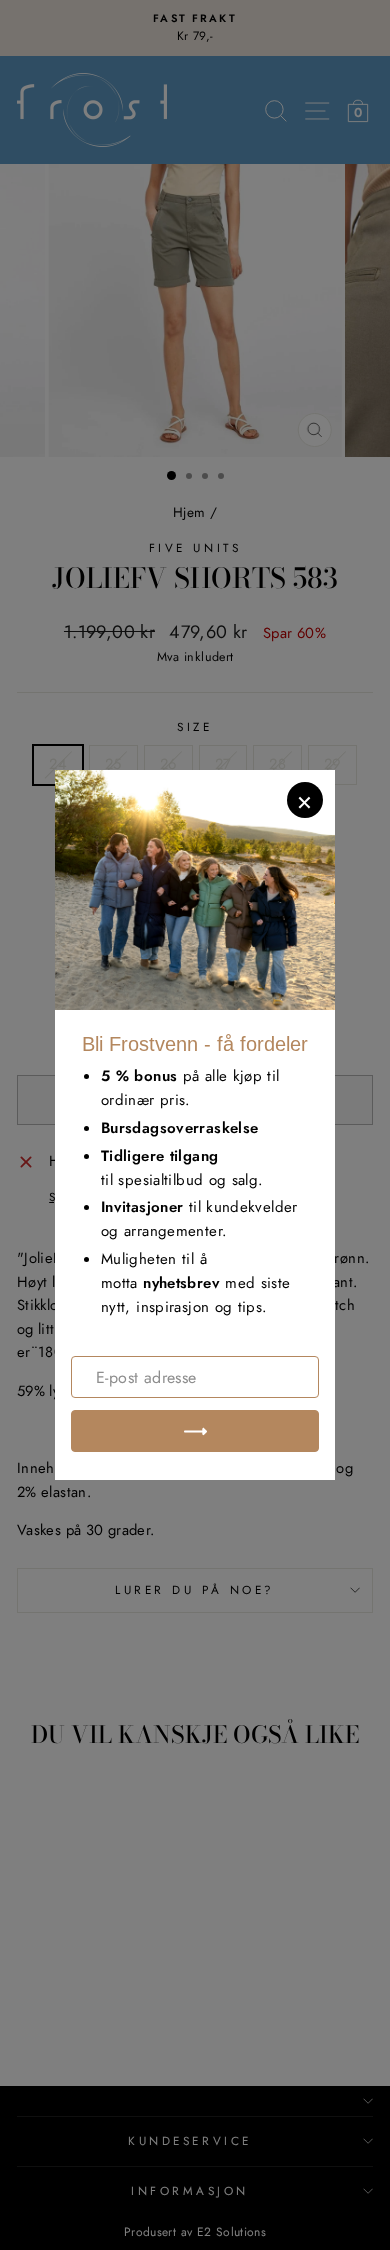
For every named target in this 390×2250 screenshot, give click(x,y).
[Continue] (195, 1431)
